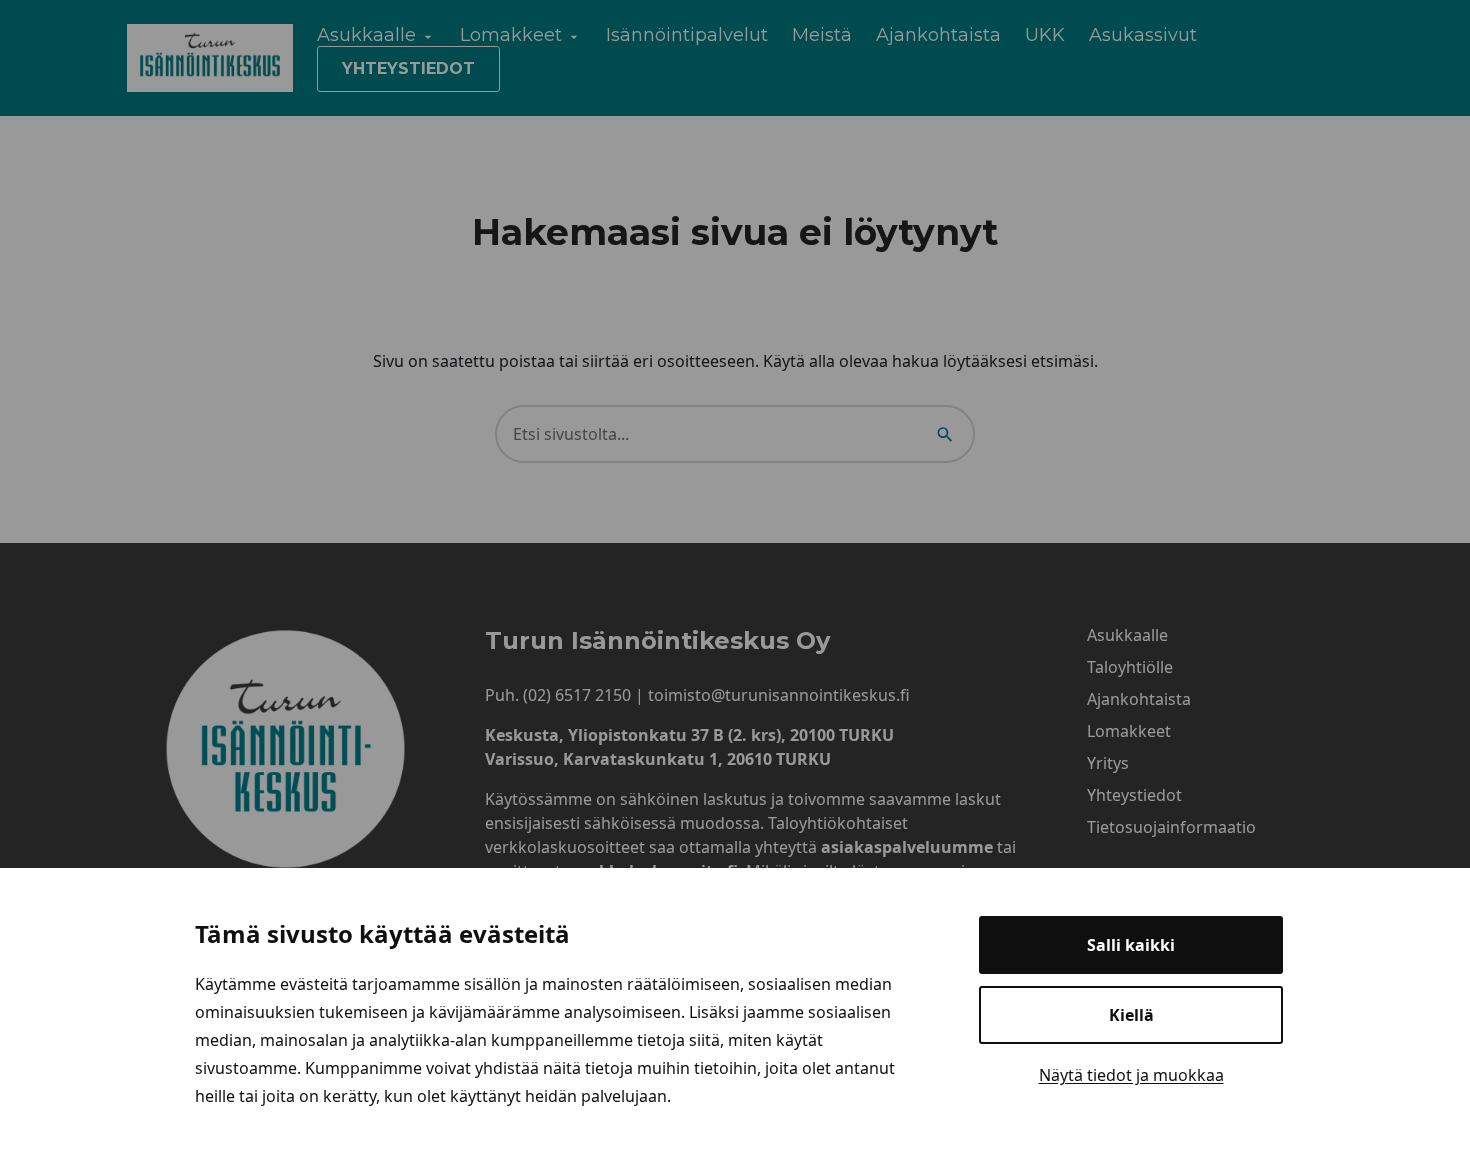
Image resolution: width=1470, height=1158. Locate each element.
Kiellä (1131, 1015)
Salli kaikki (1131, 945)
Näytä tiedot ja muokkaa (1131, 1075)
